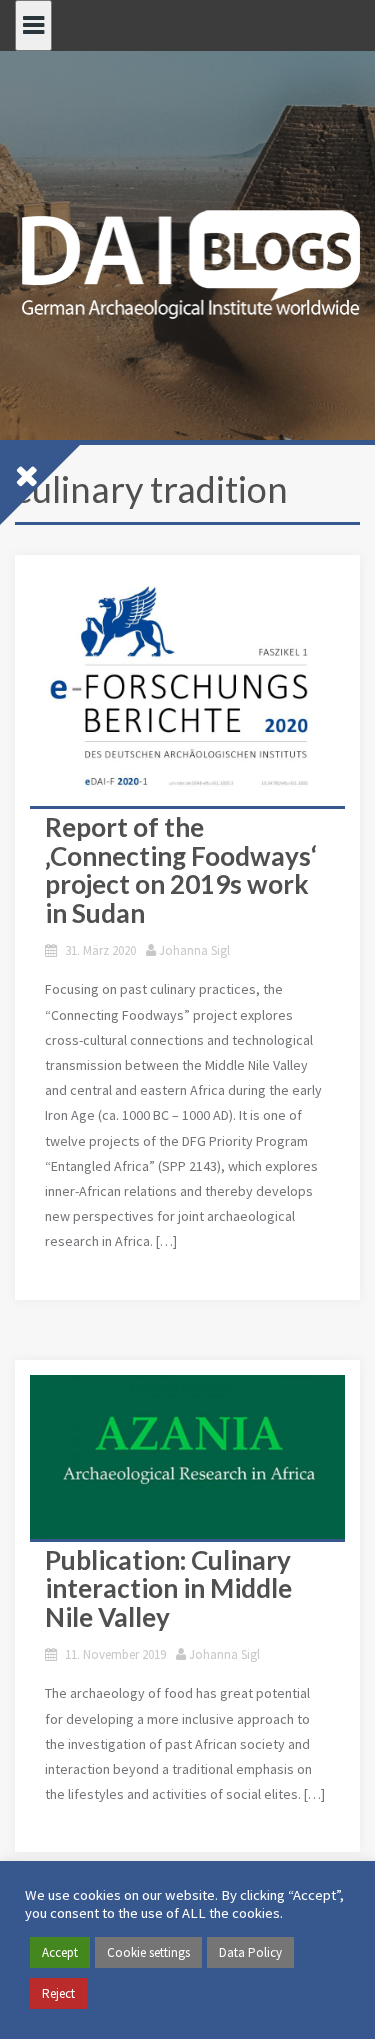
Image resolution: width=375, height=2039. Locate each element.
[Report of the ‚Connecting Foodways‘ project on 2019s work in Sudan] (187, 687)
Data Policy (250, 1952)
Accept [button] (60, 1952)
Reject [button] (58, 1993)
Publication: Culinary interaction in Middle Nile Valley (168, 1589)
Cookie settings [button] (148, 1952)
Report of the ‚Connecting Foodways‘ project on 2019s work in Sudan (181, 870)
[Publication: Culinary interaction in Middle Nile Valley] (187, 1457)
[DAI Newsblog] (187, 258)
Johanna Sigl (194, 950)
